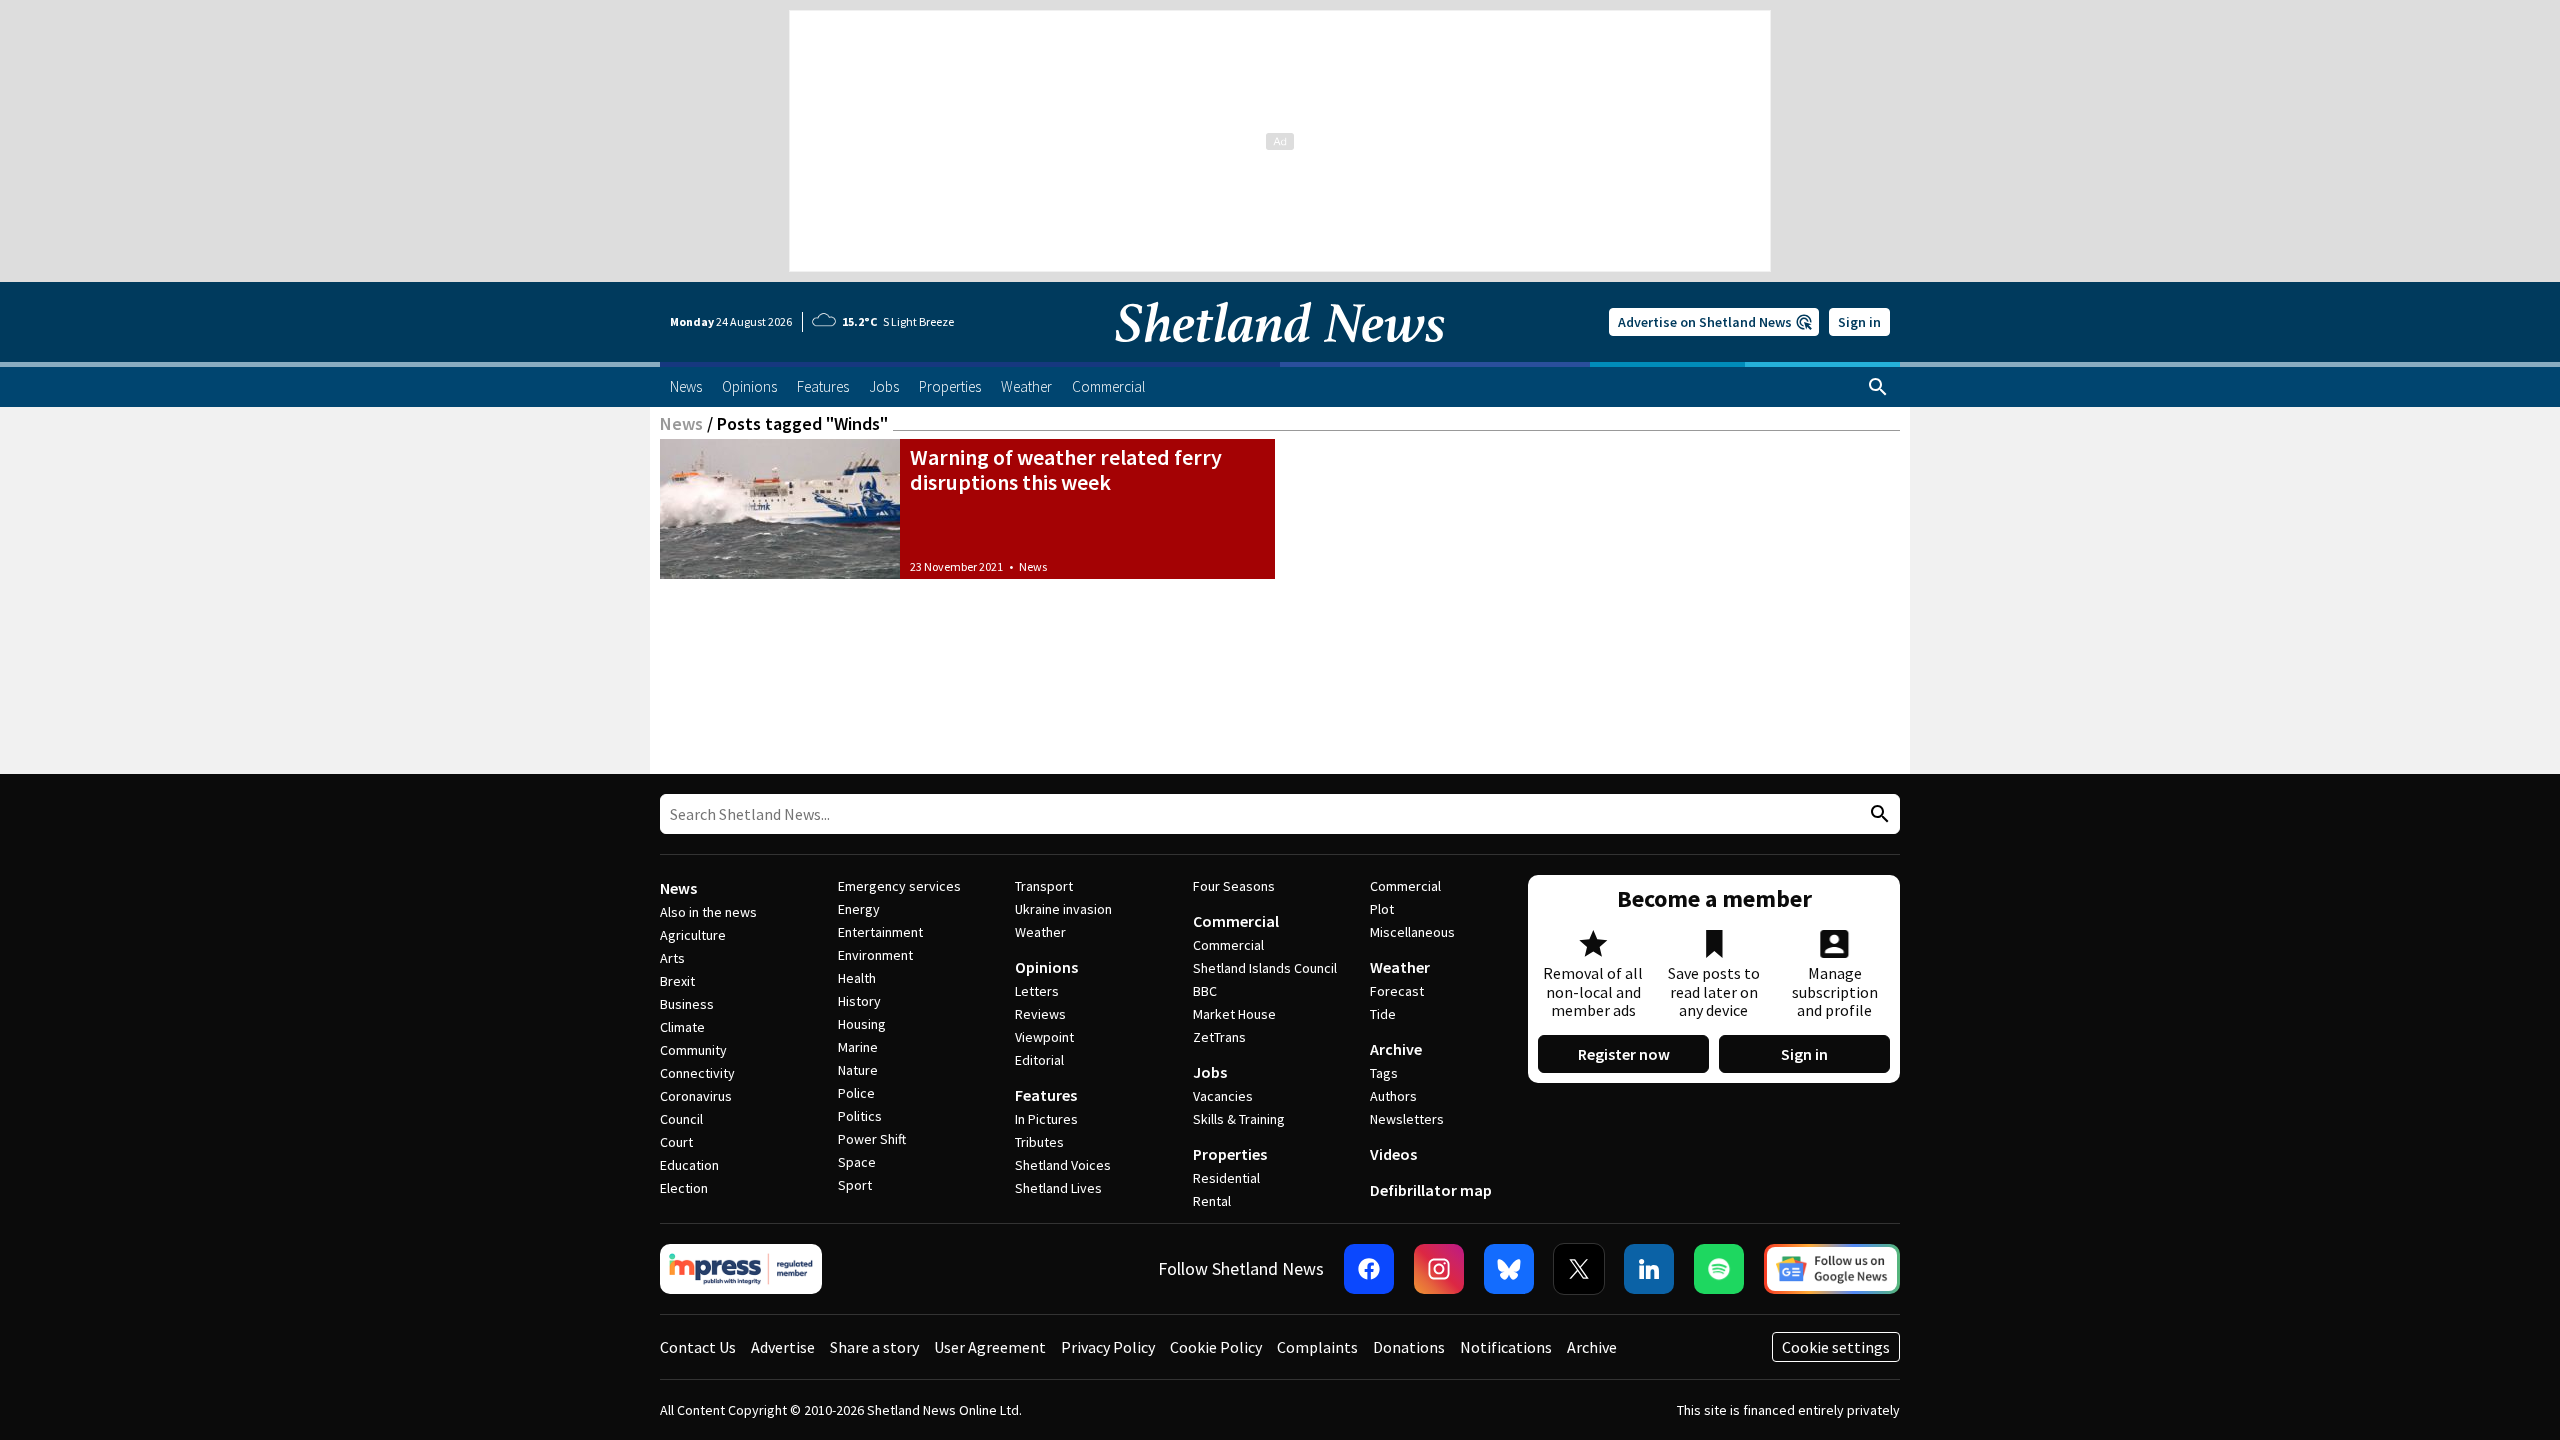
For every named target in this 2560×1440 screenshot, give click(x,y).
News (681, 423)
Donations (1409, 1347)
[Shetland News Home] (1280, 356)
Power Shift (872, 1139)
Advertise (783, 1347)
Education (689, 1165)
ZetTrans (1219, 1037)
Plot (1382, 909)
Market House (1234, 1014)
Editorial (1039, 1060)
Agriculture (693, 935)
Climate (682, 1027)
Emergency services (899, 886)
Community (693, 1050)
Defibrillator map (1431, 1190)
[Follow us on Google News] (1832, 1269)
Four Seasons (1234, 886)
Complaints (1317, 1347)
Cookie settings (1836, 1347)
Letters (1037, 991)
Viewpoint (1044, 1037)
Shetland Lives (1058, 1188)
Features (1046, 1095)
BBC (1205, 991)
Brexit (677, 981)
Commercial (1236, 921)
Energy (859, 909)
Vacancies (1223, 1096)
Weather (1040, 932)
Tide (1383, 1014)
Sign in (1859, 322)
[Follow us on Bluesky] (1509, 1269)
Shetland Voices (1063, 1165)
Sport (855, 1185)
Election (684, 1188)
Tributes (1039, 1142)
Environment (875, 955)
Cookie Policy (1216, 1347)
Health (857, 978)
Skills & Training (1239, 1119)
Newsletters (1407, 1119)
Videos (1393, 1154)
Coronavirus (696, 1096)
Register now (1624, 1054)
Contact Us (698, 1347)
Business (687, 1004)
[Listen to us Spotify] (1719, 1269)
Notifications (1506, 1347)
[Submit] (1877, 814)
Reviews (1040, 1014)
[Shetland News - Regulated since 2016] (741, 1269)
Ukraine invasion (1063, 909)
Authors (1393, 1096)
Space (857, 1162)
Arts (672, 958)
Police (856, 1093)
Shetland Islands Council (1265, 968)
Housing (862, 1024)
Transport (1044, 886)
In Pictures (1046, 1119)
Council (681, 1119)
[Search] (1878, 387)
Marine (858, 1047)
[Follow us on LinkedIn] (1649, 1269)
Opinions (1046, 967)
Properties (1230, 1154)
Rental (1212, 1201)
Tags (1384, 1073)
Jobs (1210, 1072)
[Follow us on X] (1579, 1269)
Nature (858, 1070)
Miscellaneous (1412, 932)
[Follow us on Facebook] (1369, 1269)
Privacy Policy (1108, 1347)
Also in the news (708, 912)
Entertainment (880, 932)
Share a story (874, 1347)
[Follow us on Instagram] (1439, 1269)
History (859, 1001)
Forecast (1397, 991)
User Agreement (990, 1347)
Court (676, 1142)
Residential (1226, 1178)
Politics (860, 1116)
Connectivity (697, 1073)
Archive (1396, 1049)
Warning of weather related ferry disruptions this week (1066, 469)
